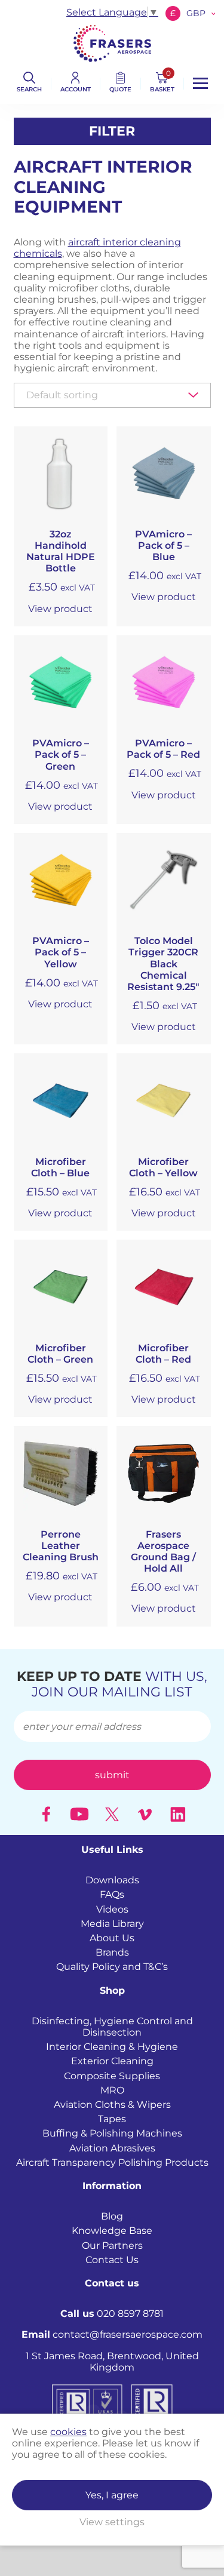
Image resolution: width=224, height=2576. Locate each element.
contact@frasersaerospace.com (112, 2335)
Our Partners (112, 2245)
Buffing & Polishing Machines (112, 2134)
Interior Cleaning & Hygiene (112, 2047)
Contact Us (112, 2260)
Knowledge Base (112, 2231)
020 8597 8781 (112, 2314)
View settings (112, 2522)
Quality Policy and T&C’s (112, 1967)
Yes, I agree (112, 2495)
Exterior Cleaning (112, 2062)
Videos (112, 1909)
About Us (112, 1938)
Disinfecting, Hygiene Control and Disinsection (112, 2027)
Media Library (112, 1924)
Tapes (112, 2119)
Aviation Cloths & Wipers (112, 2105)
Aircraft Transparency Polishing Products (112, 2162)
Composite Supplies (112, 2076)
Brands (112, 1953)
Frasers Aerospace (112, 43)
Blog (112, 2217)
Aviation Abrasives (112, 2148)
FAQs (112, 1895)
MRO (112, 2090)
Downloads (112, 1881)
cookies (68, 2432)
